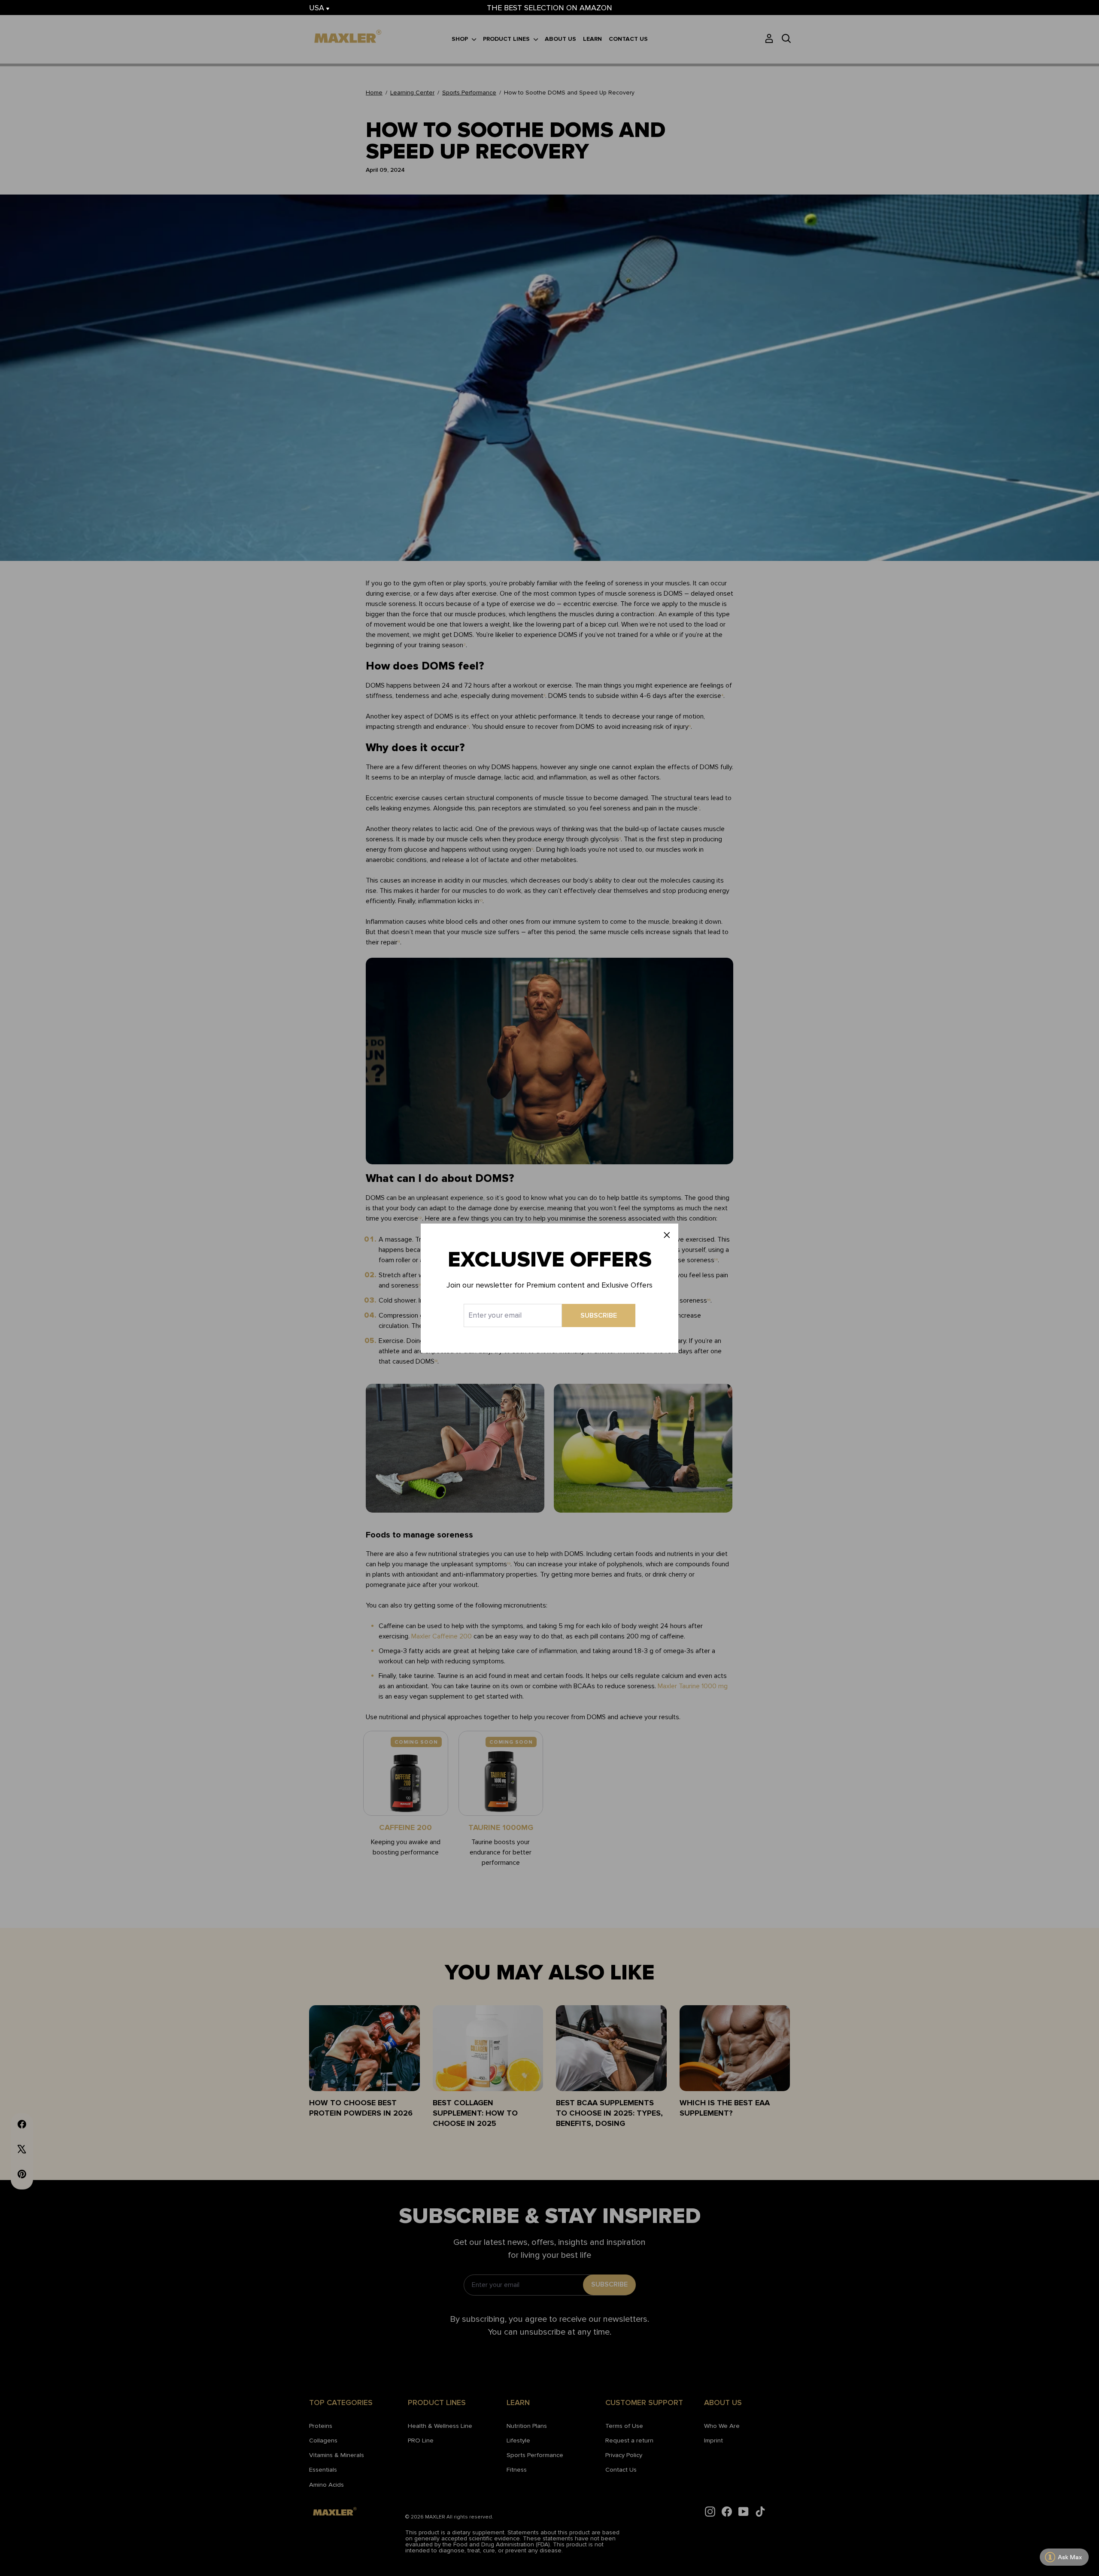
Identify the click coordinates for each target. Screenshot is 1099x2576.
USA (318, 8)
